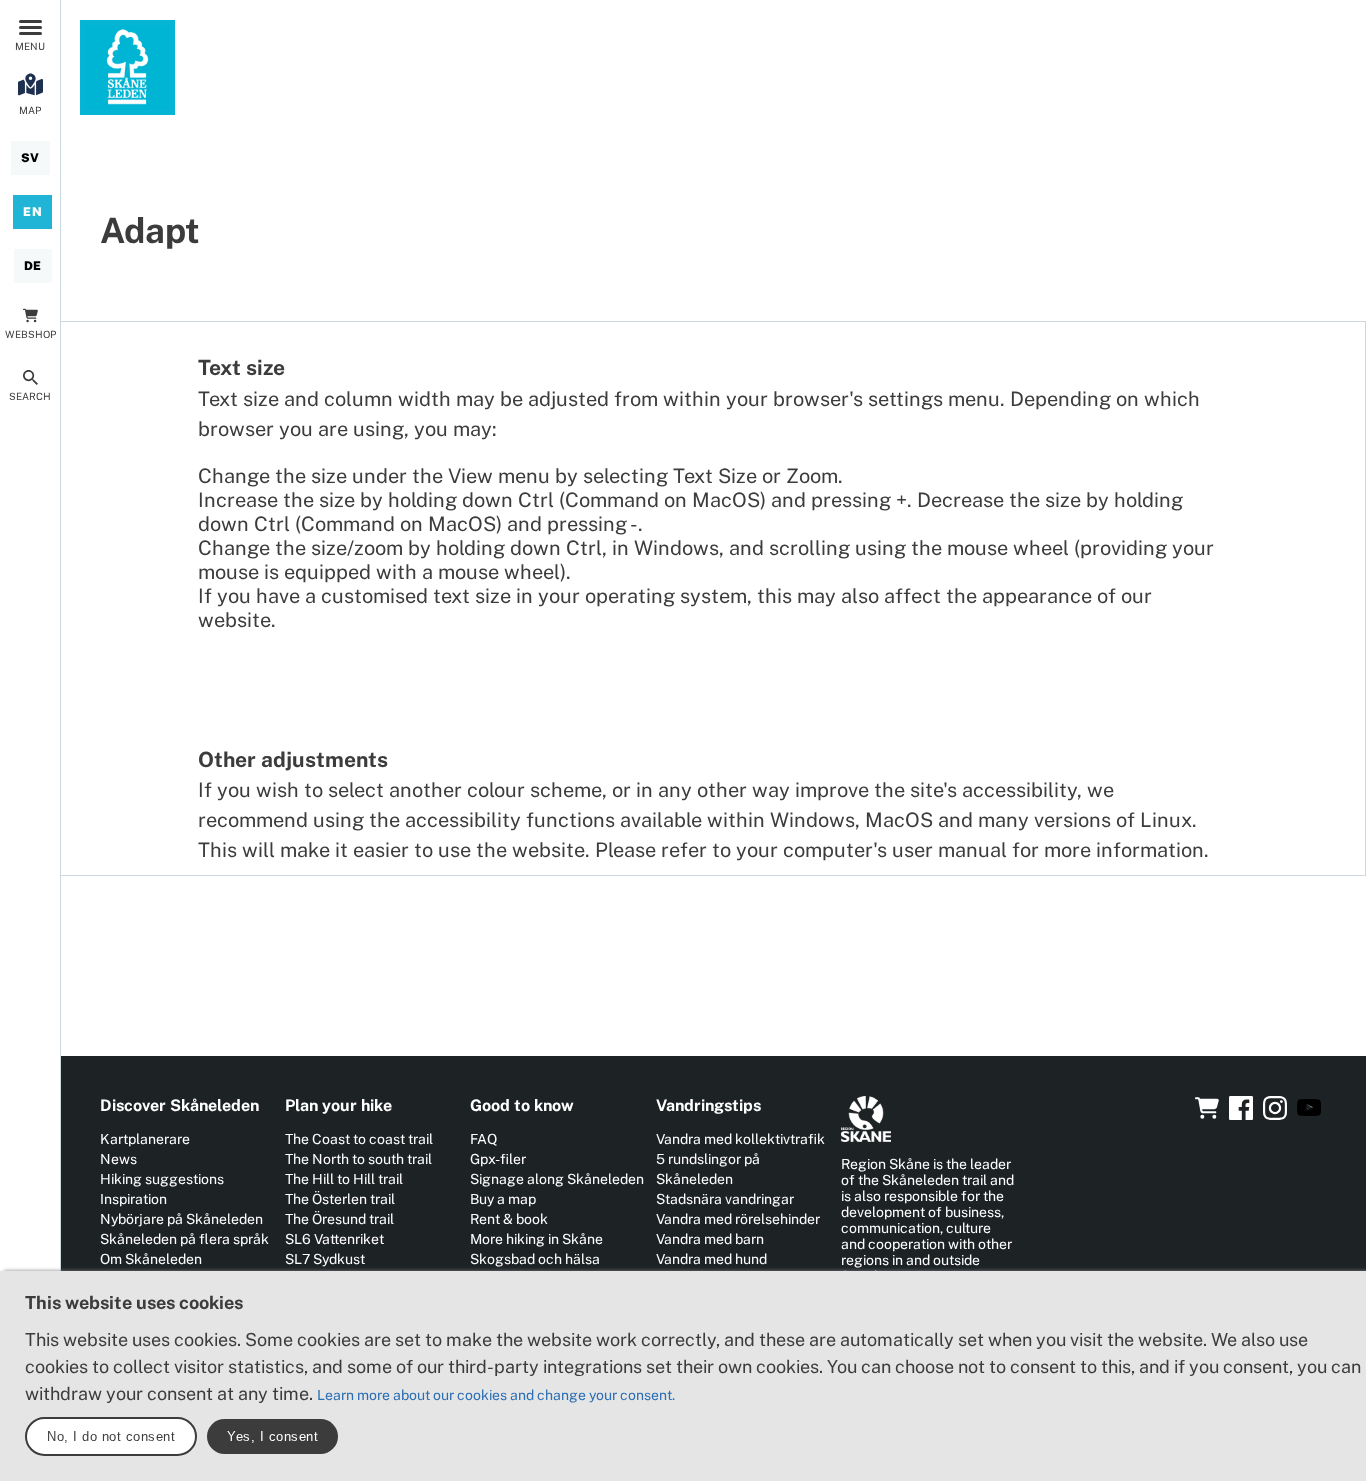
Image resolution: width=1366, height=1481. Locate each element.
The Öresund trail (339, 1219)
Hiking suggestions (162, 1179)
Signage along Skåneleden (557, 1179)
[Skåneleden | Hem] (127, 67)
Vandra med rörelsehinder (738, 1219)
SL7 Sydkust (325, 1259)
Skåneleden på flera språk (184, 1239)
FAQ (483, 1139)
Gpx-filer (498, 1159)
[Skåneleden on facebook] (1241, 1115)
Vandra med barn (710, 1239)
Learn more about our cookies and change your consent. (496, 1395)
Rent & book (509, 1219)
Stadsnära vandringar (725, 1199)
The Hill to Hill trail (344, 1179)
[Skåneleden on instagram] (1275, 1115)
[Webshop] (1207, 1115)
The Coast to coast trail (359, 1139)
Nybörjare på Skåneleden (181, 1219)
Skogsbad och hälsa (535, 1259)
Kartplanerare (145, 1139)
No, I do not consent (111, 1436)
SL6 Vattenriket (334, 1239)
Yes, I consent (272, 1436)
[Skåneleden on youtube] (1309, 1115)
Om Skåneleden (151, 1259)
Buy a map (503, 1199)
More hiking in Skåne (536, 1239)
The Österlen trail (340, 1199)
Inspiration (133, 1199)
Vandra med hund (711, 1259)
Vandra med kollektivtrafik (740, 1139)
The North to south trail (358, 1159)
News (118, 1159)
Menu (30, 46)
